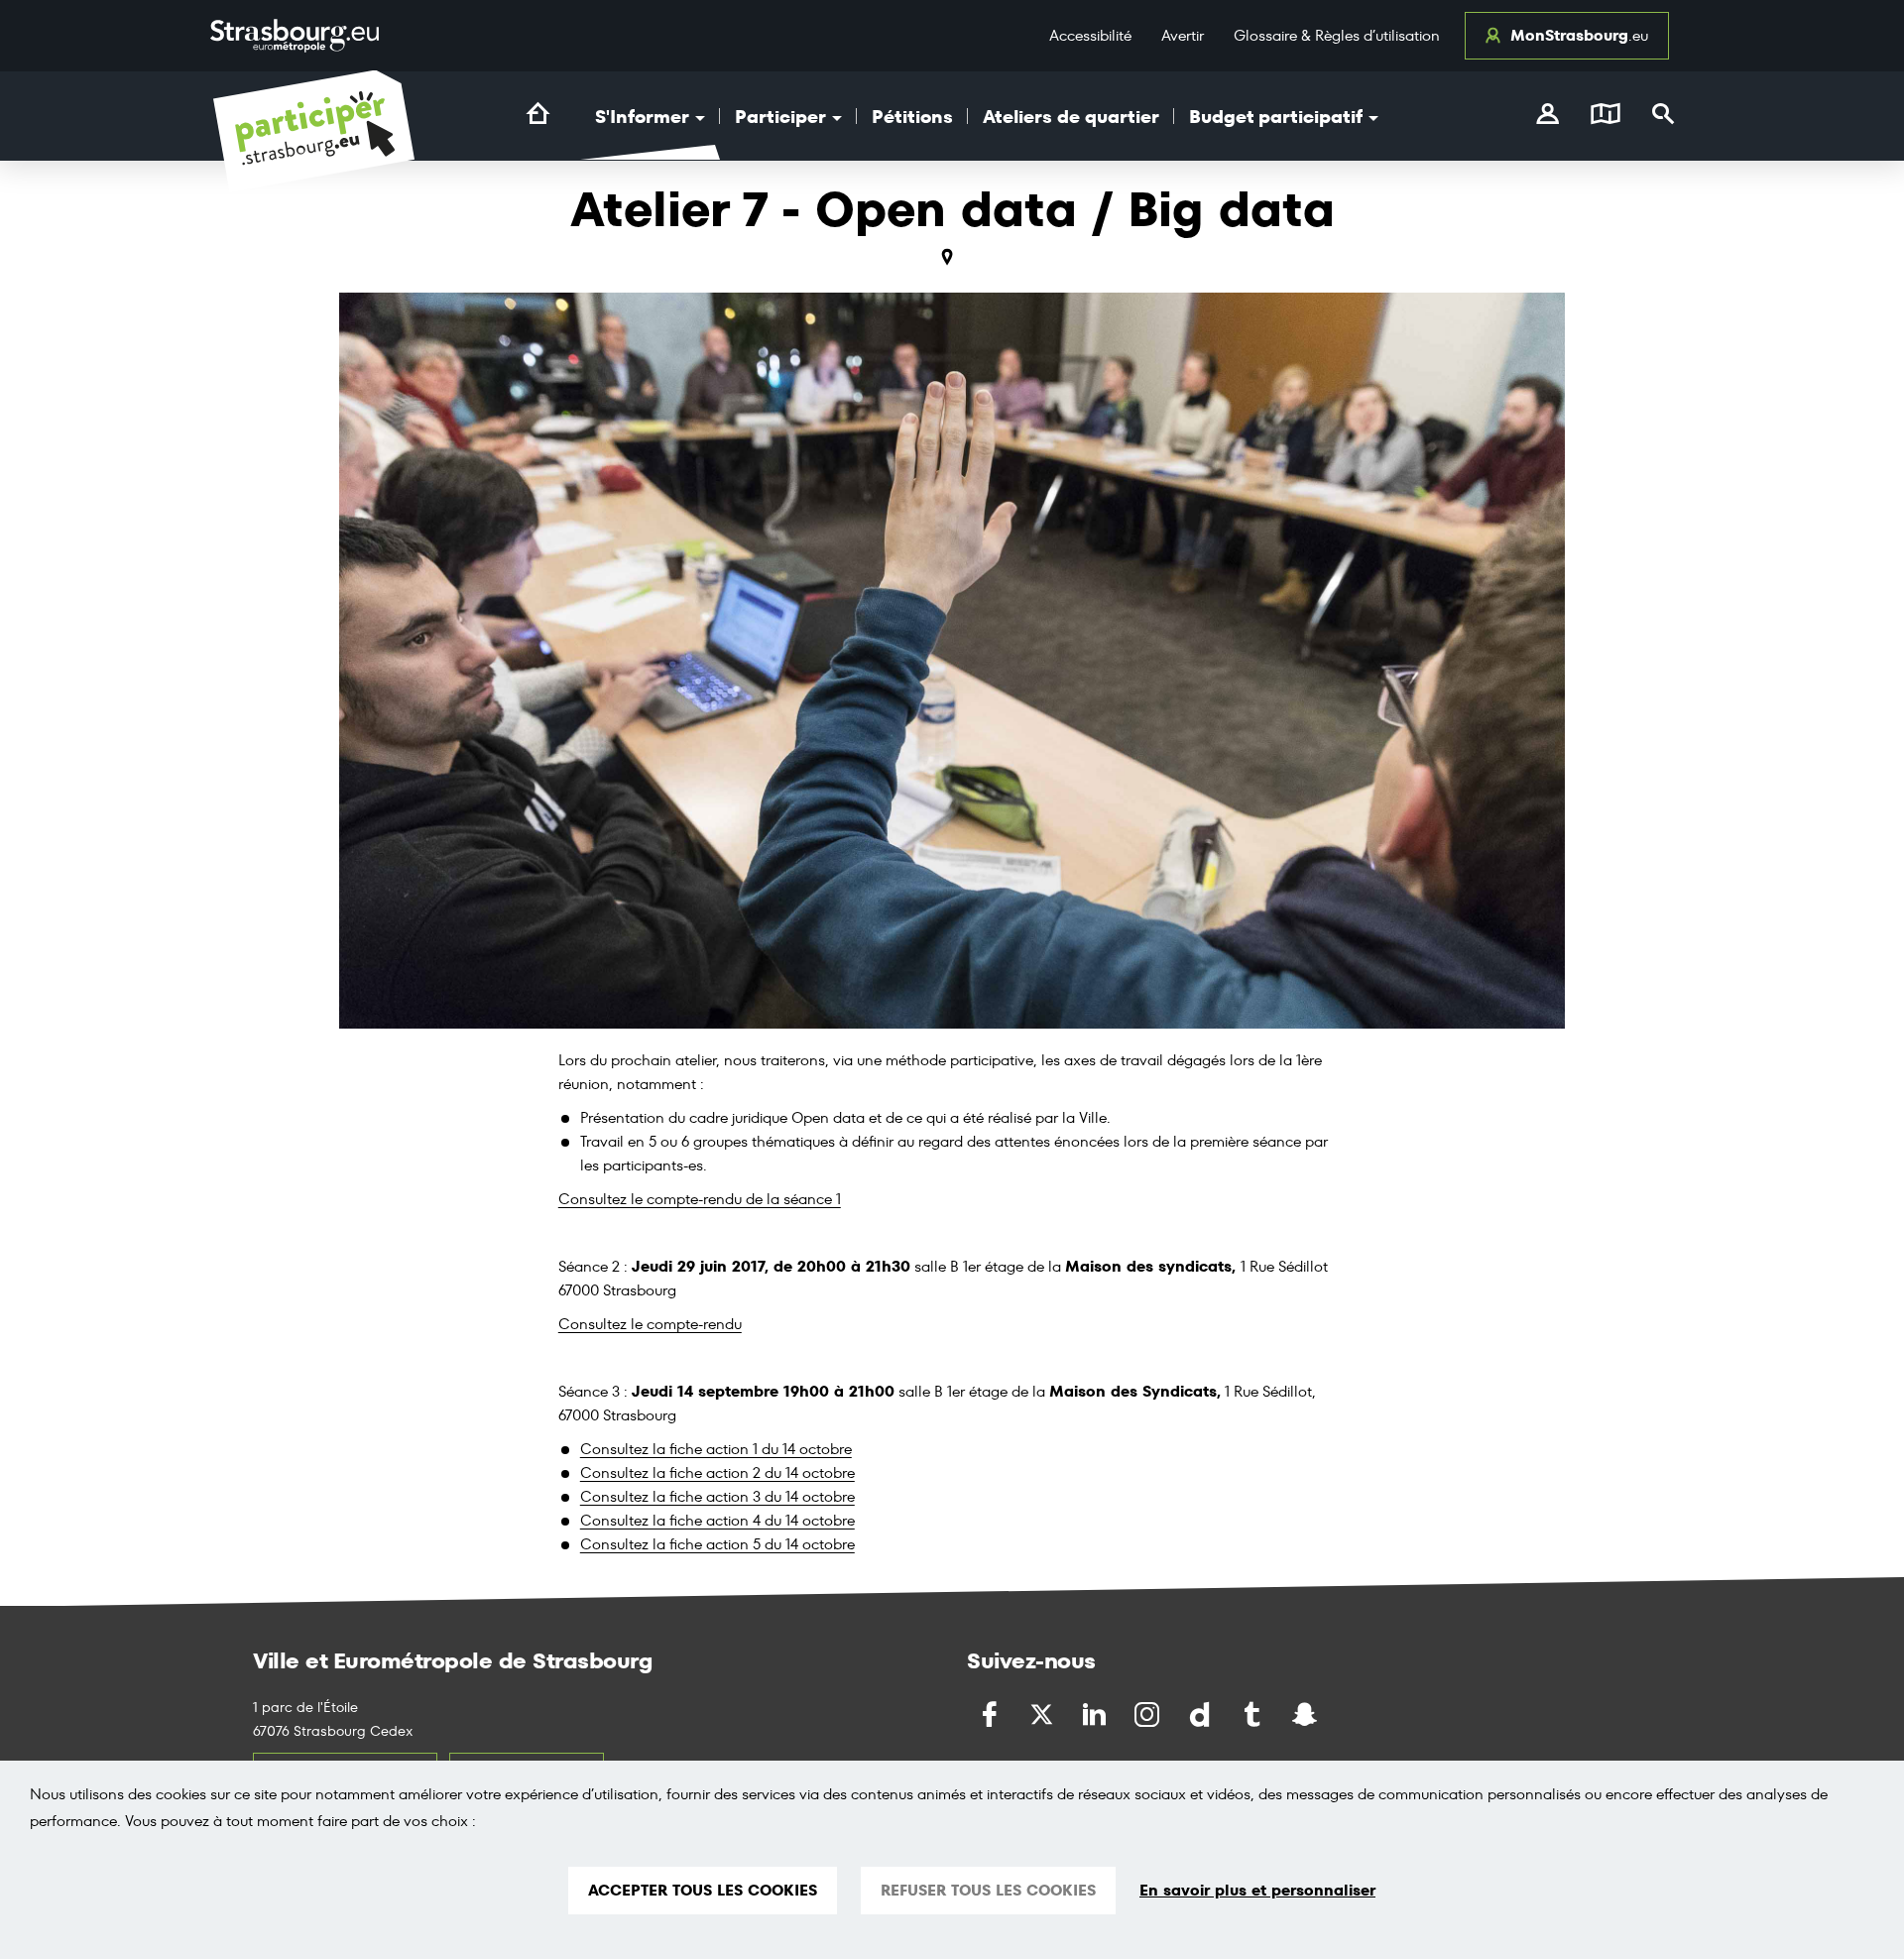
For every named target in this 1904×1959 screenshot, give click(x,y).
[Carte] (1606, 116)
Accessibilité (1090, 35)
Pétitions (912, 117)
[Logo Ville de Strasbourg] (295, 36)
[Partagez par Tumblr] (1254, 1714)
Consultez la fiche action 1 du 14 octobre (716, 1449)
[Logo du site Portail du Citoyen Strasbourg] (314, 131)
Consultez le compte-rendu (650, 1324)
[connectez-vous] (1547, 116)
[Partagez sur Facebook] (991, 1714)
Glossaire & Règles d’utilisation (1337, 35)
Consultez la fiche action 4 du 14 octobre (717, 1520)
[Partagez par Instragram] (1149, 1714)
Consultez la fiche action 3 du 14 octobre (717, 1496)
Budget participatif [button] (1278, 117)
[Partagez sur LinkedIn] (1096, 1714)
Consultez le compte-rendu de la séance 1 (700, 1199)
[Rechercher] (1664, 116)
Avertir (1183, 35)
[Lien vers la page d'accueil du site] (538, 114)
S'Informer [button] (644, 117)
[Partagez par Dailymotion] (1201, 1714)
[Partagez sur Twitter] (1044, 1714)
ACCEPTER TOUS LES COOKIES (703, 1890)
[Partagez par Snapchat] (1307, 1714)
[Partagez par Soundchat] (1347, 1713)
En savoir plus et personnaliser (1257, 1891)
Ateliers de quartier (1071, 117)
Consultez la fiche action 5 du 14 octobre (717, 1544)
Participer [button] (782, 117)
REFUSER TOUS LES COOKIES (988, 1890)
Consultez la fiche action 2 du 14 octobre (717, 1472)
